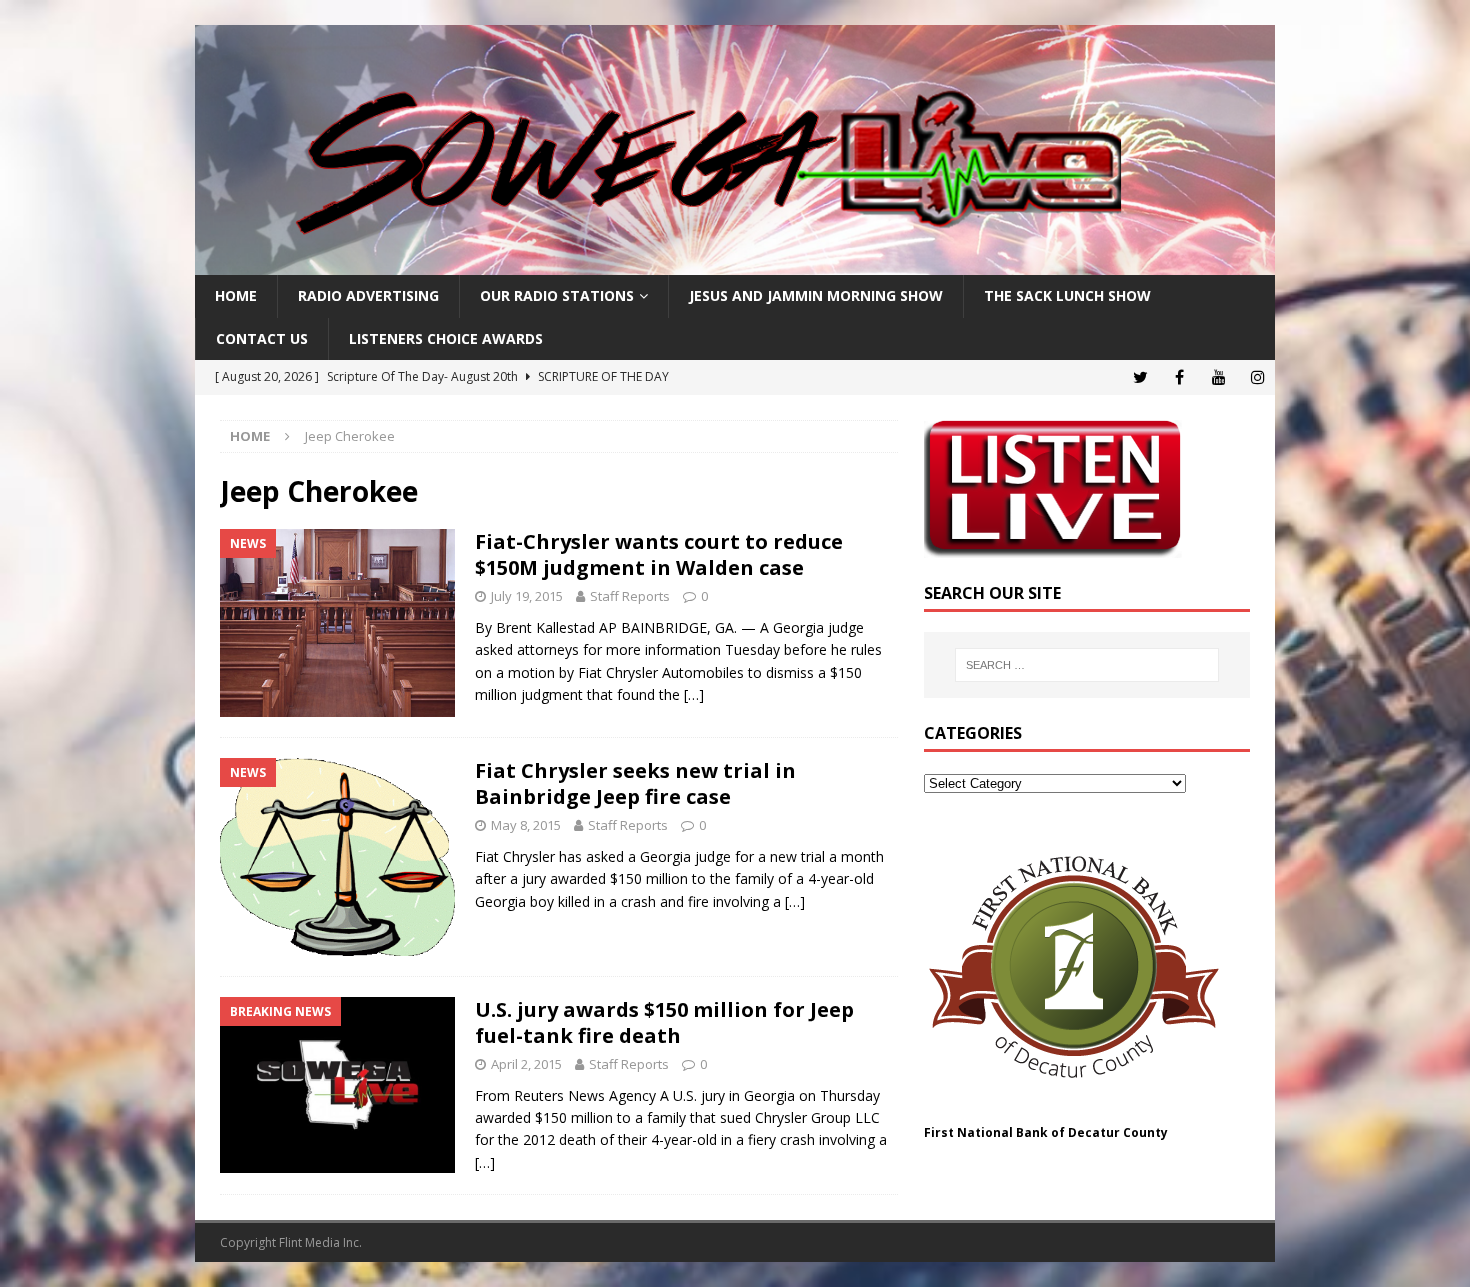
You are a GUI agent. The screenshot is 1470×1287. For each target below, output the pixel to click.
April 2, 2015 (526, 1064)
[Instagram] (1257, 377)
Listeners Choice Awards (446, 338)
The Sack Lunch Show (1067, 295)
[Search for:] (1087, 665)
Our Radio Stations (557, 295)
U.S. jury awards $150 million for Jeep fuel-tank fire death (664, 1022)
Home (236, 295)
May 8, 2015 (526, 825)
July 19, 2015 (527, 596)
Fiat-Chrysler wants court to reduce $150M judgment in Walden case (659, 554)
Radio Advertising (368, 295)
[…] (694, 694)
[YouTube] (1218, 377)
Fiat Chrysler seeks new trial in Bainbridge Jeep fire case (635, 783)
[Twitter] (1140, 377)
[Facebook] (1179, 377)
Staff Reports (630, 596)
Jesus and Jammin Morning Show (816, 295)
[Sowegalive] (735, 263)
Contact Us (262, 338)
